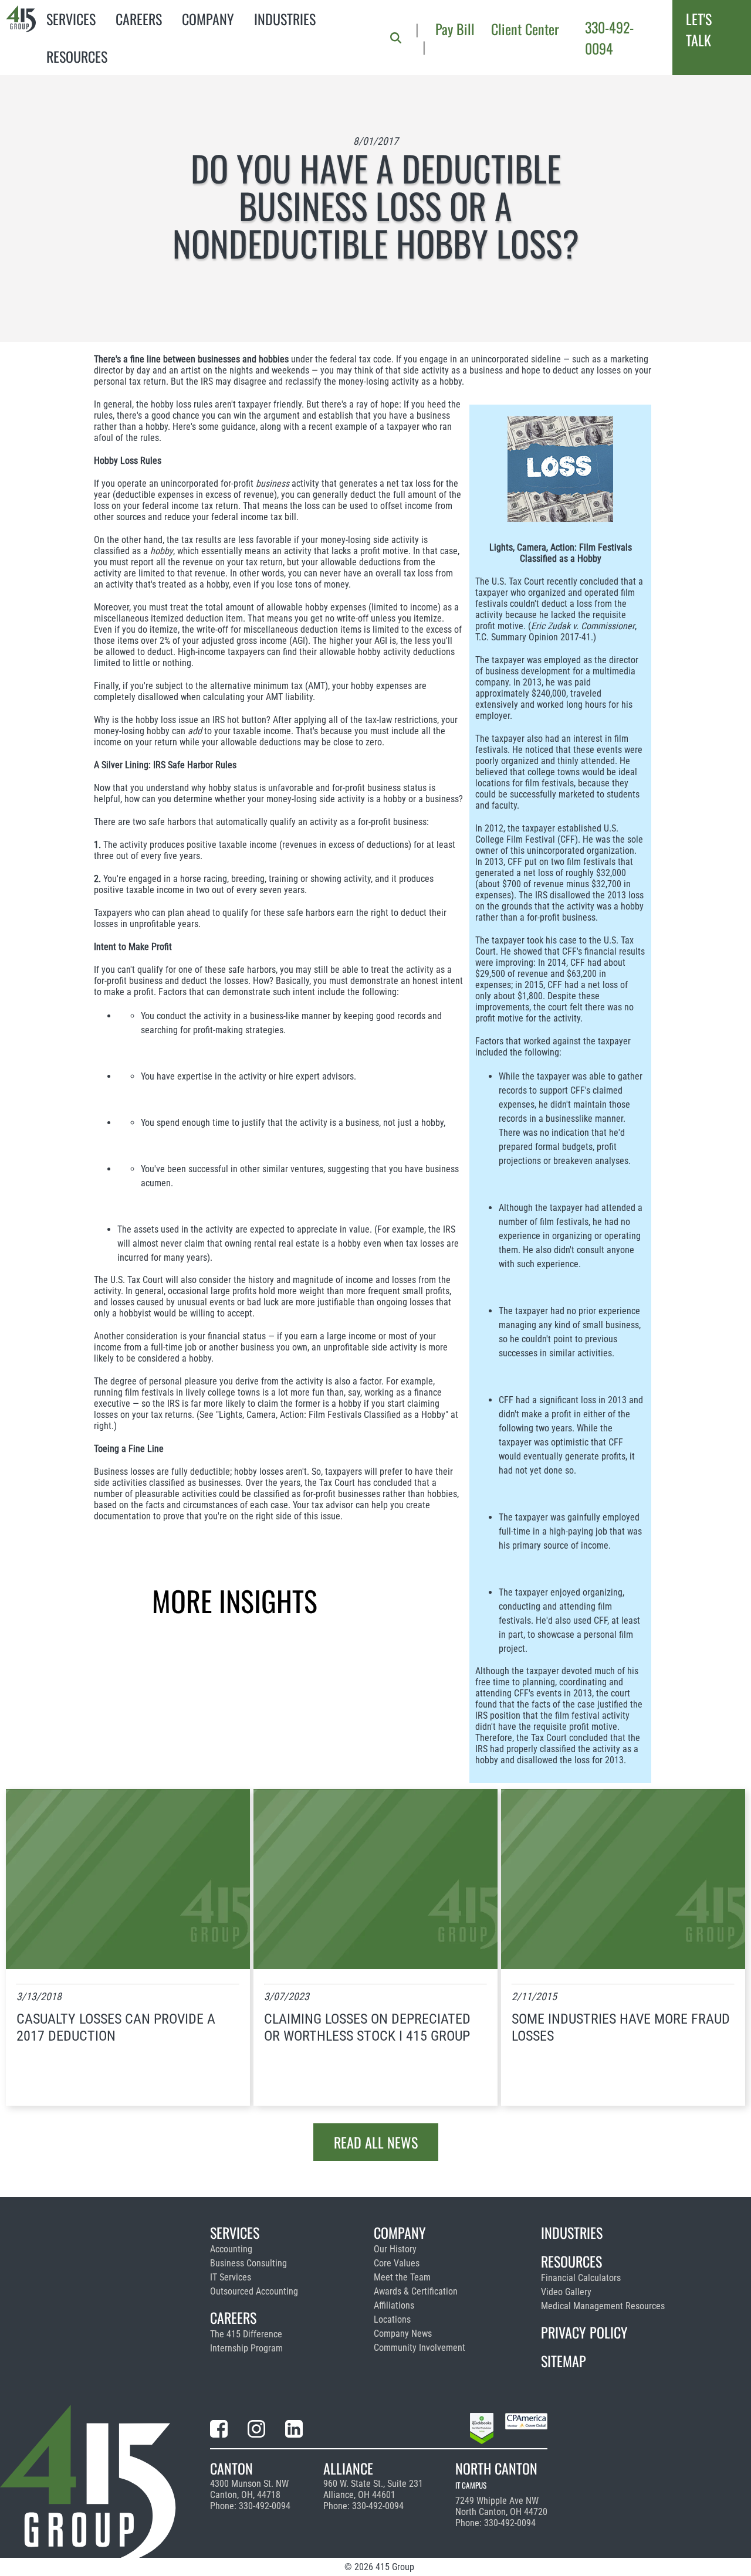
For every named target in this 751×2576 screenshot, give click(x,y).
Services (71, 19)
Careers (139, 19)
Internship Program (246, 2348)
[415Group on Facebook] (219, 2431)
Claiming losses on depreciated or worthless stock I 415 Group (367, 2027)
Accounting (231, 2249)
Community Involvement (420, 2348)
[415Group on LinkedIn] (294, 2431)
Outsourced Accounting (254, 2291)
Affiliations (394, 2305)
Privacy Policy (584, 2332)
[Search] (396, 38)
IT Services (231, 2277)
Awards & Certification (416, 2291)
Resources (77, 56)
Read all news (376, 2142)
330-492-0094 (609, 38)
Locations (392, 2319)
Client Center (525, 29)
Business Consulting (248, 2263)
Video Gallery (566, 2292)
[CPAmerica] (526, 2431)
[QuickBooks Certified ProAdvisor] (482, 2431)
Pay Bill (455, 29)
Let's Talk (699, 29)
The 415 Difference (246, 2334)
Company (208, 19)
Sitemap (564, 2361)
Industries (285, 19)
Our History (395, 2249)
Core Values (397, 2263)
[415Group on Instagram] (256, 2431)
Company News (403, 2334)
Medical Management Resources (603, 2306)
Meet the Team (402, 2277)
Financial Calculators (581, 2278)
